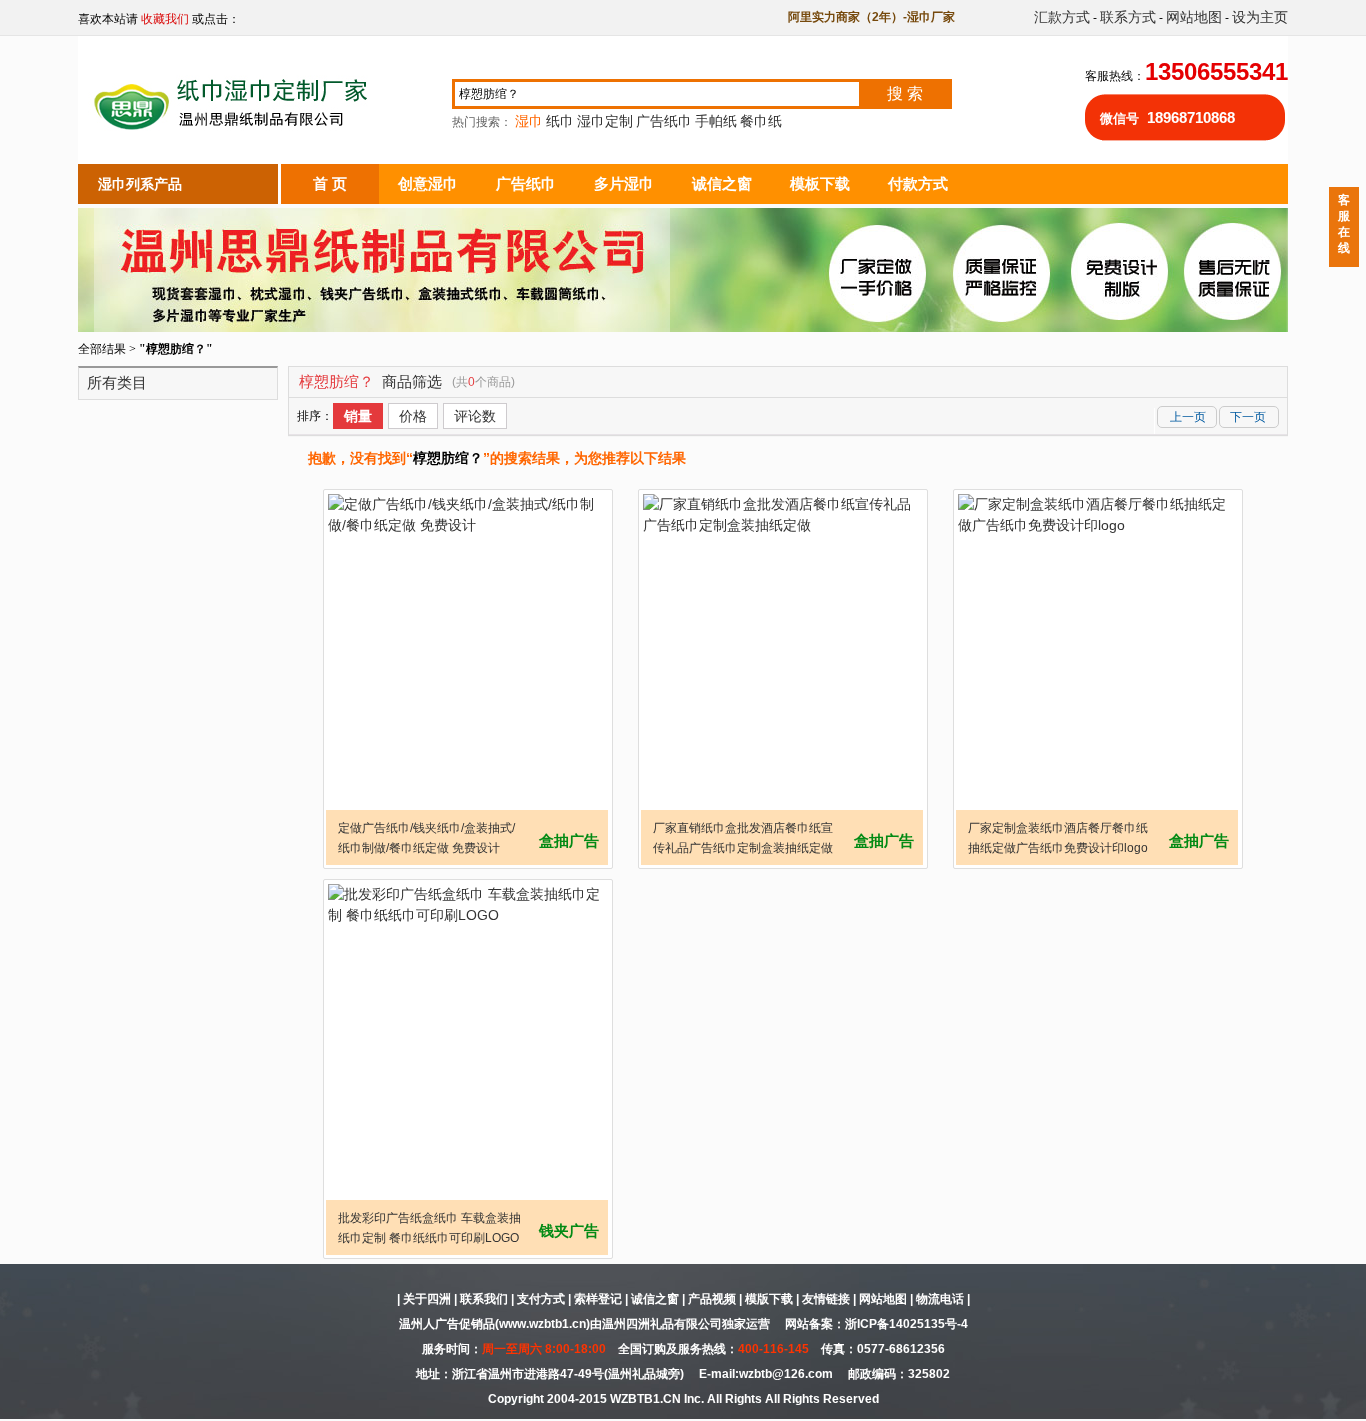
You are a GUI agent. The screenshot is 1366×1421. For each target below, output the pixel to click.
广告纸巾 (664, 121)
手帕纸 (716, 121)
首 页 (330, 184)
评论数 (475, 416)
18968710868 (1191, 117)
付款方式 (918, 184)
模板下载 (820, 184)
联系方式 (1128, 17)
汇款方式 (1062, 17)
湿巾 (529, 121)
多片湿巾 (624, 184)
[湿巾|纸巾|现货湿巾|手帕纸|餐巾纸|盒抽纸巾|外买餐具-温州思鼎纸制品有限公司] (235, 144)
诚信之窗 (722, 184)
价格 (413, 416)
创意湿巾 (428, 184)
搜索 (907, 93)
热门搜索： (617, 122)
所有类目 (117, 383)
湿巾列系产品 (140, 184)
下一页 (1248, 417)
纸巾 (560, 121)
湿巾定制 (605, 121)
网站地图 (1194, 17)
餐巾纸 (761, 121)
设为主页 (1260, 17)
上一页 (1188, 417)
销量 (358, 416)
